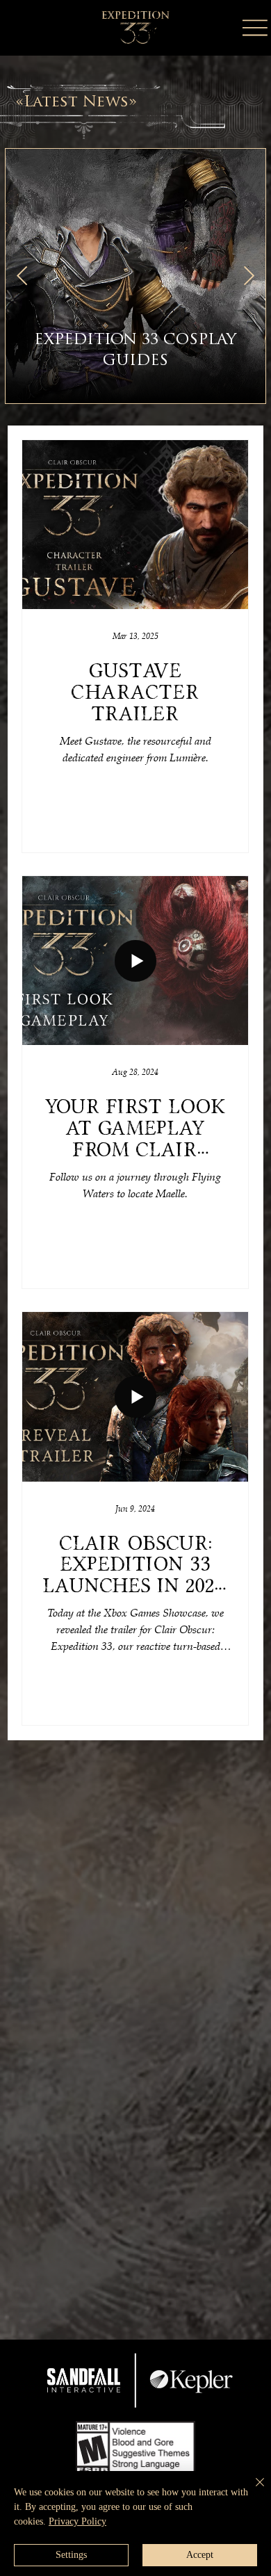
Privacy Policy (77, 2521)
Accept (200, 2555)
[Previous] (22, 276)
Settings (71, 2555)
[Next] (249, 276)
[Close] (252, 2490)
